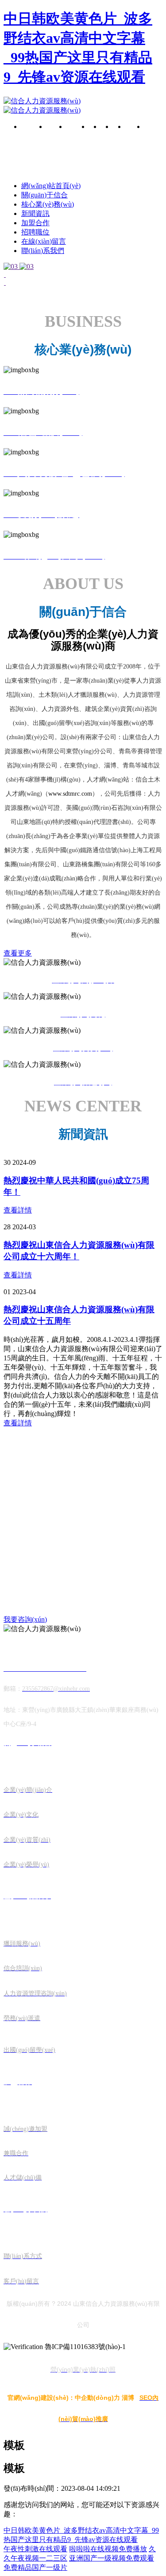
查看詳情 (18, 1210)
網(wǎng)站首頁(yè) (51, 186)
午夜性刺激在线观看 (35, 2549)
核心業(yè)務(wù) (77, 136)
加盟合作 (35, 223)
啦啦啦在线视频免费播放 (108, 2549)
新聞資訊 (35, 213)
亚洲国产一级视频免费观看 (112, 2558)
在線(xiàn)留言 (133, 135)
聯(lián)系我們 (152, 140)
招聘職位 (35, 232)
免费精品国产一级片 (35, 2567)
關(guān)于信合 (56, 140)
